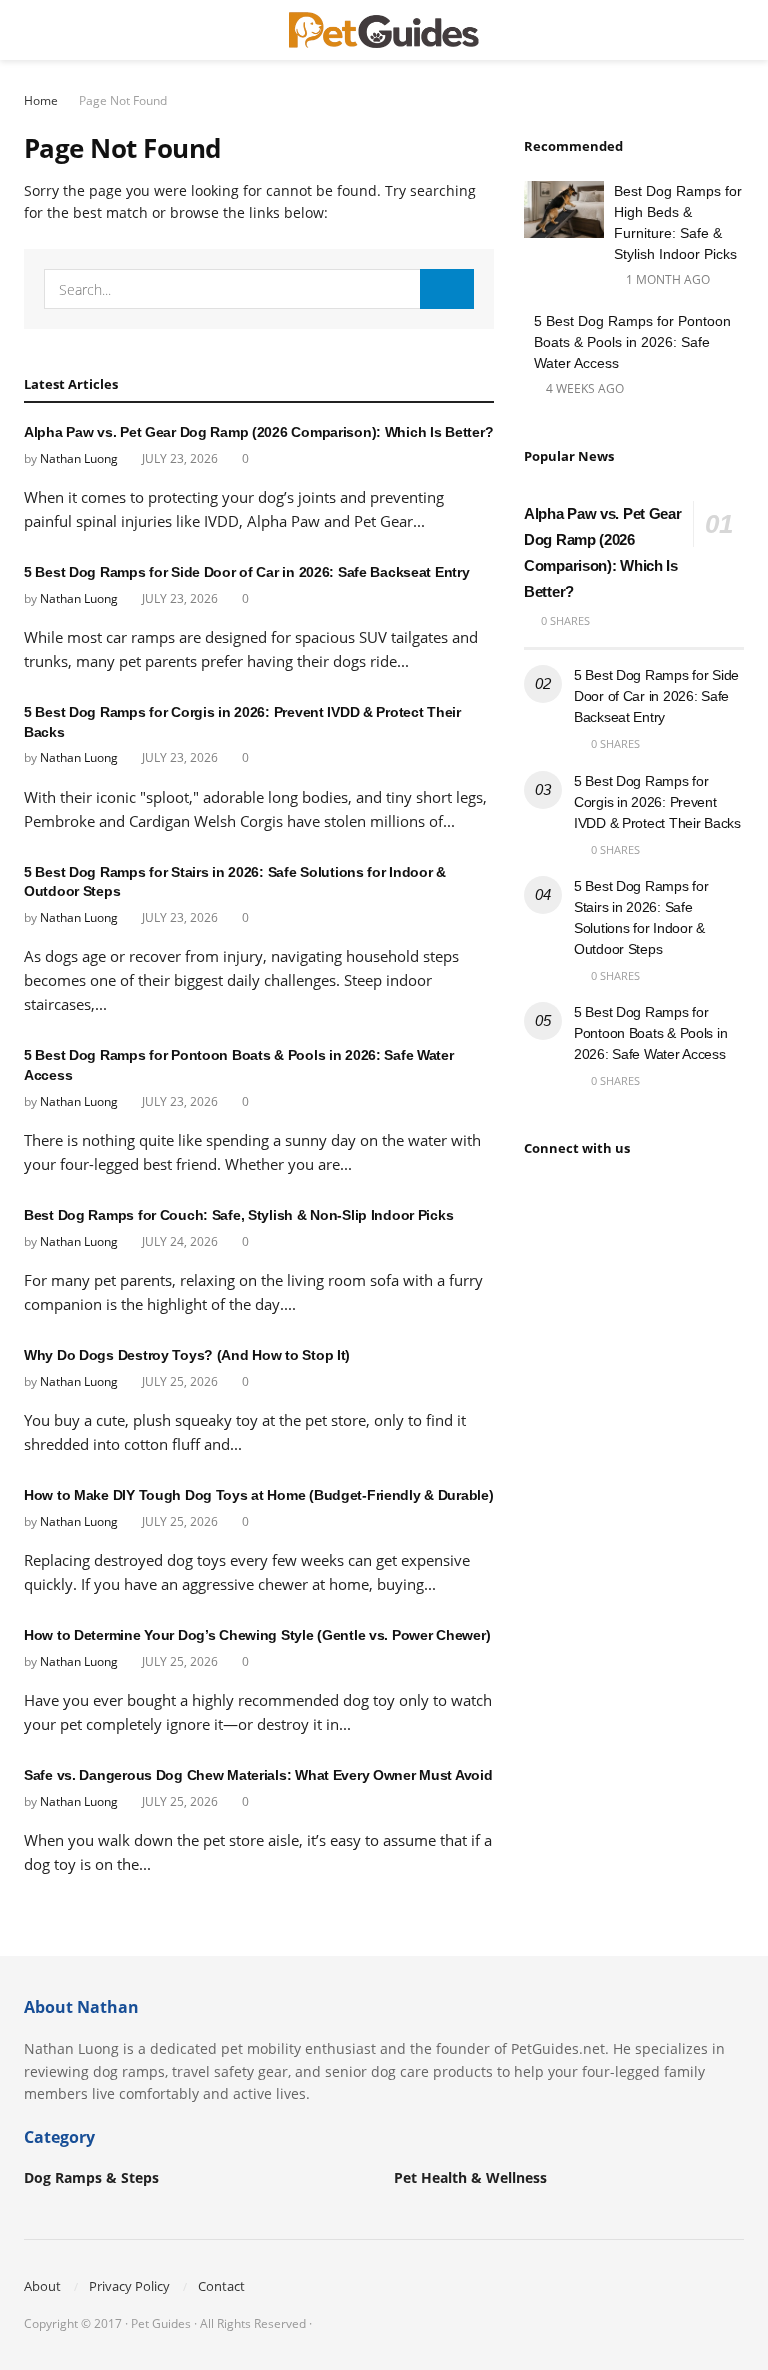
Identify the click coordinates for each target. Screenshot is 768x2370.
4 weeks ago (583, 388)
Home (41, 100)
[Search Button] (735, 30)
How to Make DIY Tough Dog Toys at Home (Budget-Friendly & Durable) (259, 1495)
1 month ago (666, 279)
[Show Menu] (32, 30)
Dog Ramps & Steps (91, 2177)
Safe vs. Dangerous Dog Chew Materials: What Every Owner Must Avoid (258, 1775)
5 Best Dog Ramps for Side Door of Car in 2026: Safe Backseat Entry (247, 572)
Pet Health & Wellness (470, 2177)
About (42, 2286)
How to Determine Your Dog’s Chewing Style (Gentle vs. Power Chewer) (257, 1635)
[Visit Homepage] (384, 30)
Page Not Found (123, 100)
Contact (221, 2286)
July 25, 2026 (178, 1381)
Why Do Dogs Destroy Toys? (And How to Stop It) (187, 1355)
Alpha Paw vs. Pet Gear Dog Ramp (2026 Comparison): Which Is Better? (258, 432)
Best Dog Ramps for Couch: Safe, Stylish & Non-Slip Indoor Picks (238, 1215)
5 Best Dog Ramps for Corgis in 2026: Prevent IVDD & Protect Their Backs (657, 802)
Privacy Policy (129, 2286)
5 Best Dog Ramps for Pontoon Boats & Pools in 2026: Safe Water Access (632, 342)
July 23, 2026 (178, 458)
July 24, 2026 (178, 1241)
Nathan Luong (79, 458)
